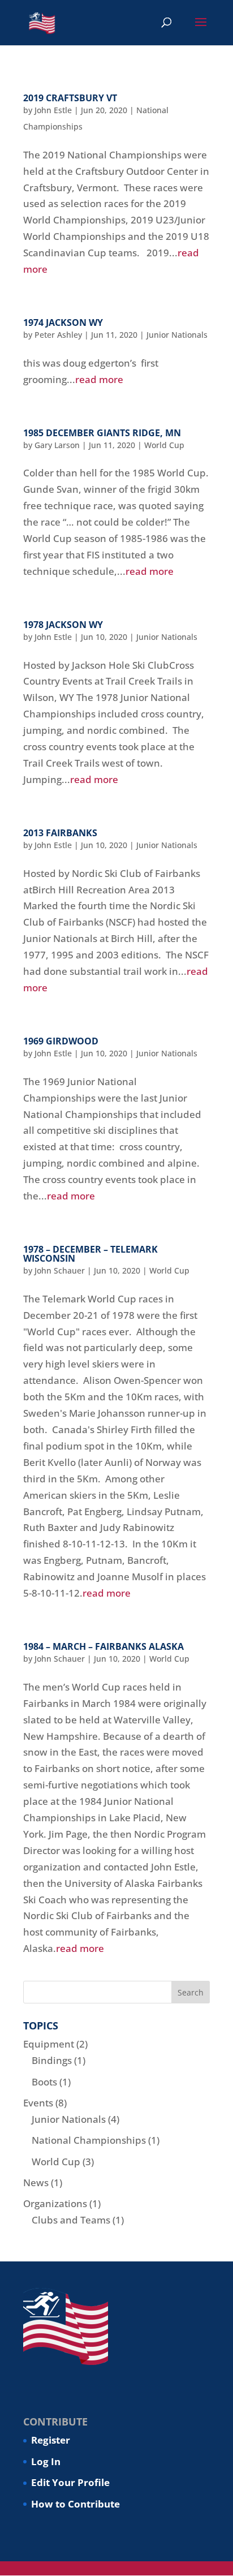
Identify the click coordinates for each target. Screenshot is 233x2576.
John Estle (53, 110)
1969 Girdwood (61, 1041)
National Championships (89, 2140)
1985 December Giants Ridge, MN (102, 433)
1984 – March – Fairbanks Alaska (103, 1646)
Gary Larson (57, 445)
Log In (46, 2461)
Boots (44, 2082)
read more (99, 379)
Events (38, 2103)
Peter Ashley (58, 335)
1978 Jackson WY (63, 625)
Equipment (49, 2044)
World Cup (164, 445)
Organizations (55, 2203)
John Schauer (60, 1270)
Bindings (52, 2060)
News (36, 2182)
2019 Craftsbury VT (70, 98)
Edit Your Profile (70, 2482)
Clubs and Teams (71, 2220)
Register (51, 2440)
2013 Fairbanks (60, 833)
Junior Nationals (177, 335)
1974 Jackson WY (63, 322)
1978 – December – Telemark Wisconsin (90, 1254)
